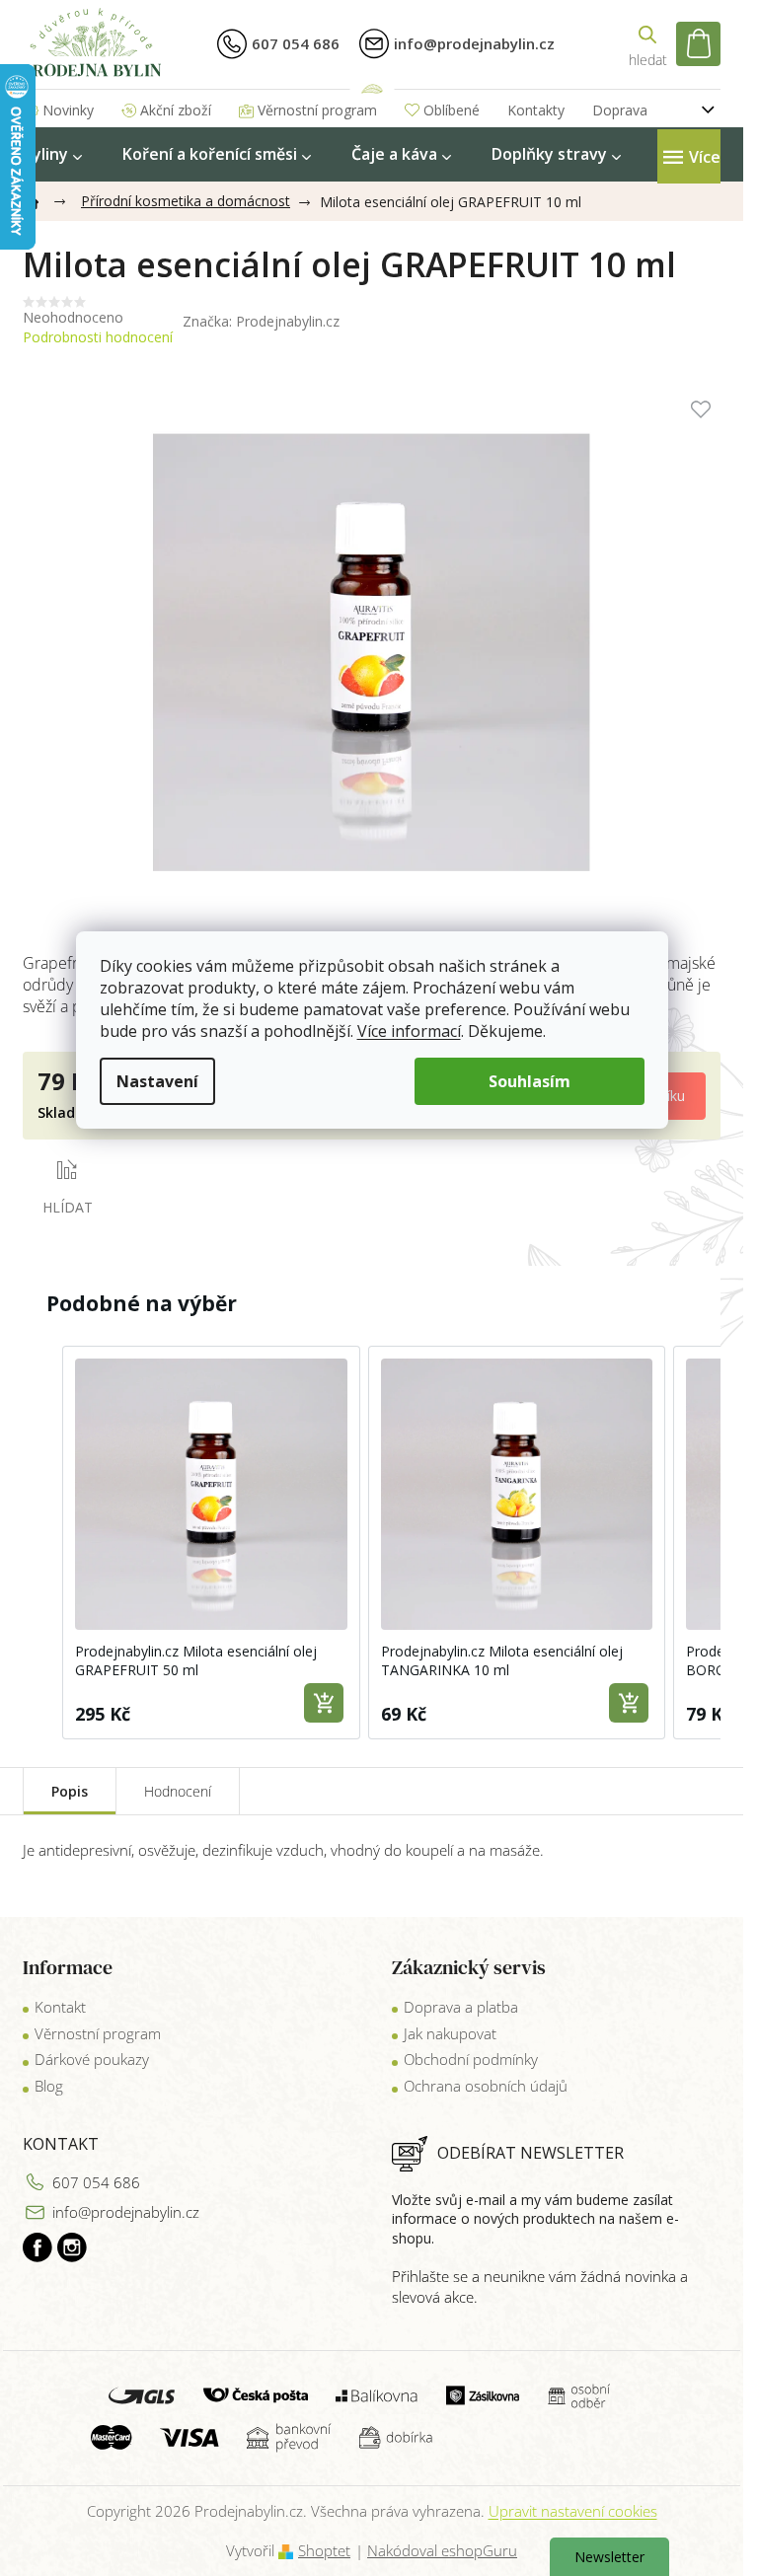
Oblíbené (452, 110)
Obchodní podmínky (471, 2059)
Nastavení (157, 1081)
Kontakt (60, 2007)
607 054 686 (96, 2182)
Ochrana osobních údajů (486, 2086)
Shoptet (324, 2550)
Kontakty (536, 110)
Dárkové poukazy (92, 2059)
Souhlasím (530, 1081)
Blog (49, 2086)
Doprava (620, 110)
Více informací (409, 1031)
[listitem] (211, 1543)
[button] (42, 1543)
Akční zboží (176, 110)
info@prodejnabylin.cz (126, 2212)
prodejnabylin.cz (38, 2247)
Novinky (68, 110)
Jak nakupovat (450, 2033)
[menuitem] (52, 154)
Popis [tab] (70, 1791)
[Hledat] (647, 44)
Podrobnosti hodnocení (98, 337)
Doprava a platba (461, 2007)
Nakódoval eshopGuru (442, 2550)
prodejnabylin (72, 2247)
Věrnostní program (317, 110)
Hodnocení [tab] (178, 1791)
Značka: (261, 321)
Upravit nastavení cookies (573, 2511)
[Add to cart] (324, 1703)
